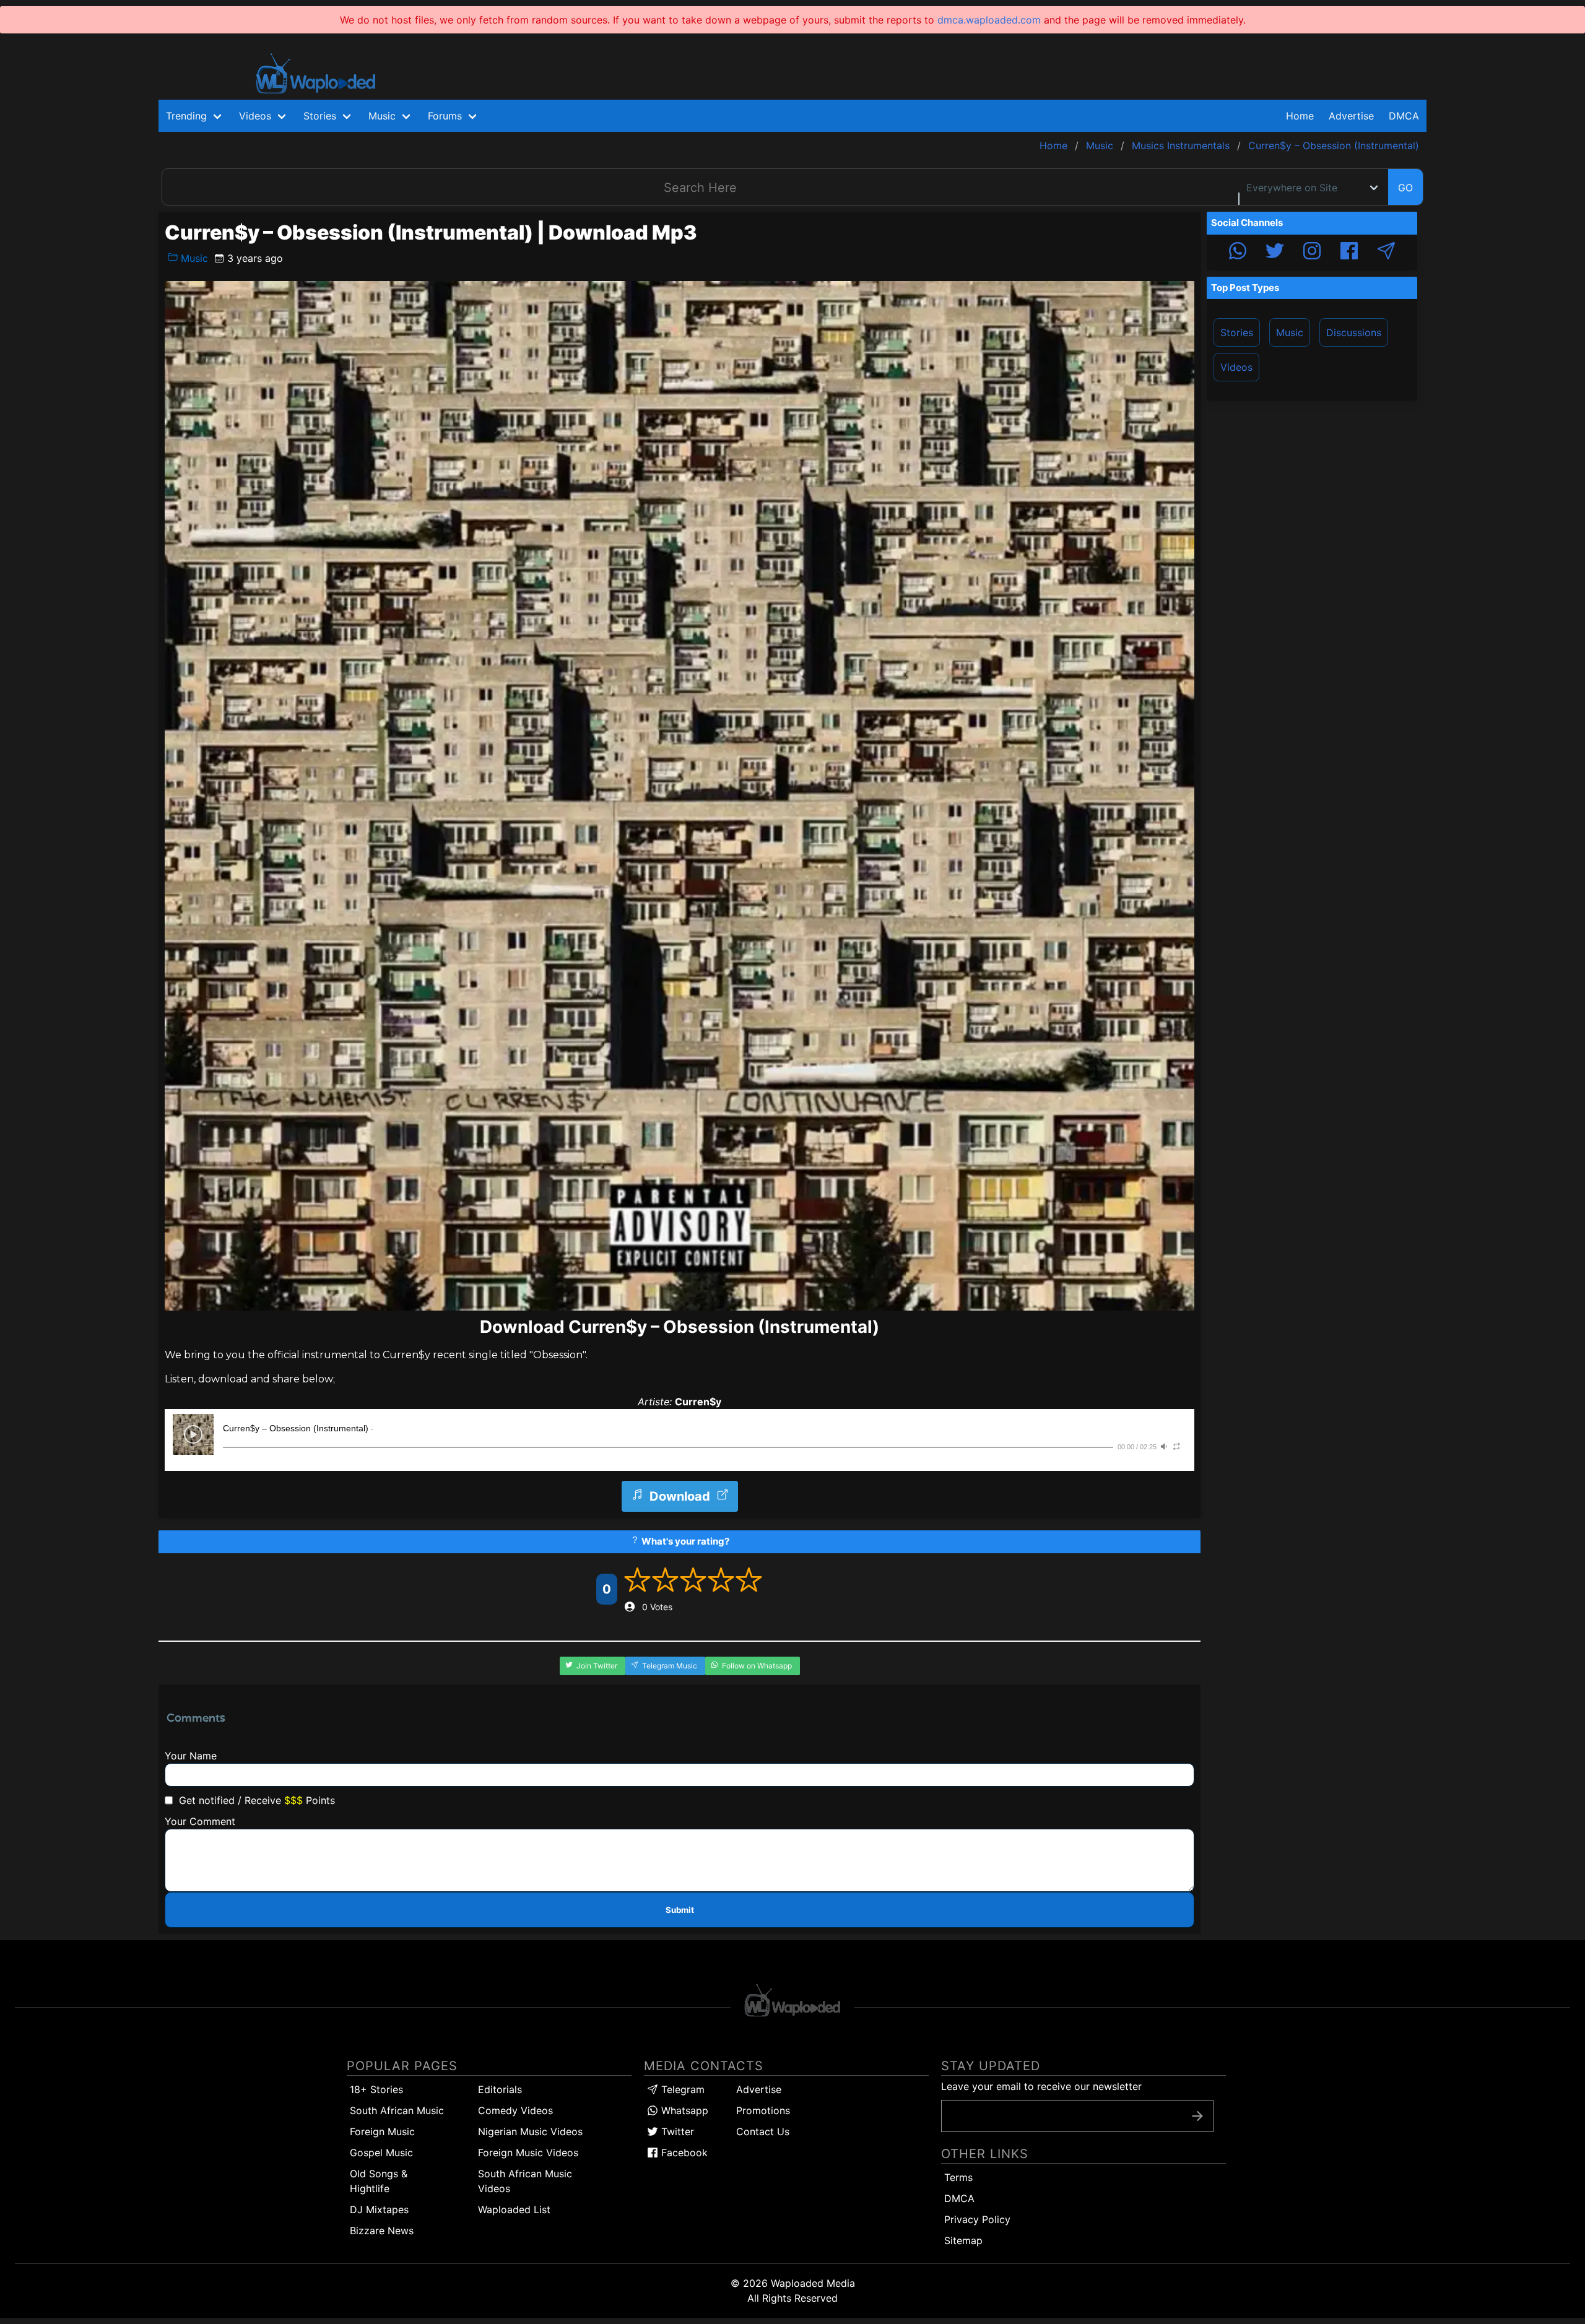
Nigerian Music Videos (530, 2131)
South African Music (397, 2110)
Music (193, 258)
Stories (1237, 332)
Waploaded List (514, 2209)
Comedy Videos (515, 2110)
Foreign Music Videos (528, 2153)
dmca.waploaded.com (989, 20)
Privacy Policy (977, 2219)
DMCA (1404, 116)
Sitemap (963, 2240)
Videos (1236, 367)
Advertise (759, 2089)
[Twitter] (1275, 253)
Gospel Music (381, 2153)
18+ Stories (376, 2089)
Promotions (763, 2110)
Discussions (1354, 332)
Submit (680, 1910)
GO (1405, 188)
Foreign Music (382, 2131)
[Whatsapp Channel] (1238, 253)
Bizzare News (382, 2231)
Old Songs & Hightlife (379, 2181)
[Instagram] (1312, 253)
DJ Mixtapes (379, 2209)
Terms (958, 2177)
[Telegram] (1386, 253)
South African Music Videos (525, 2181)
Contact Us (763, 2131)
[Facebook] (1349, 253)
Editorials (500, 2089)
